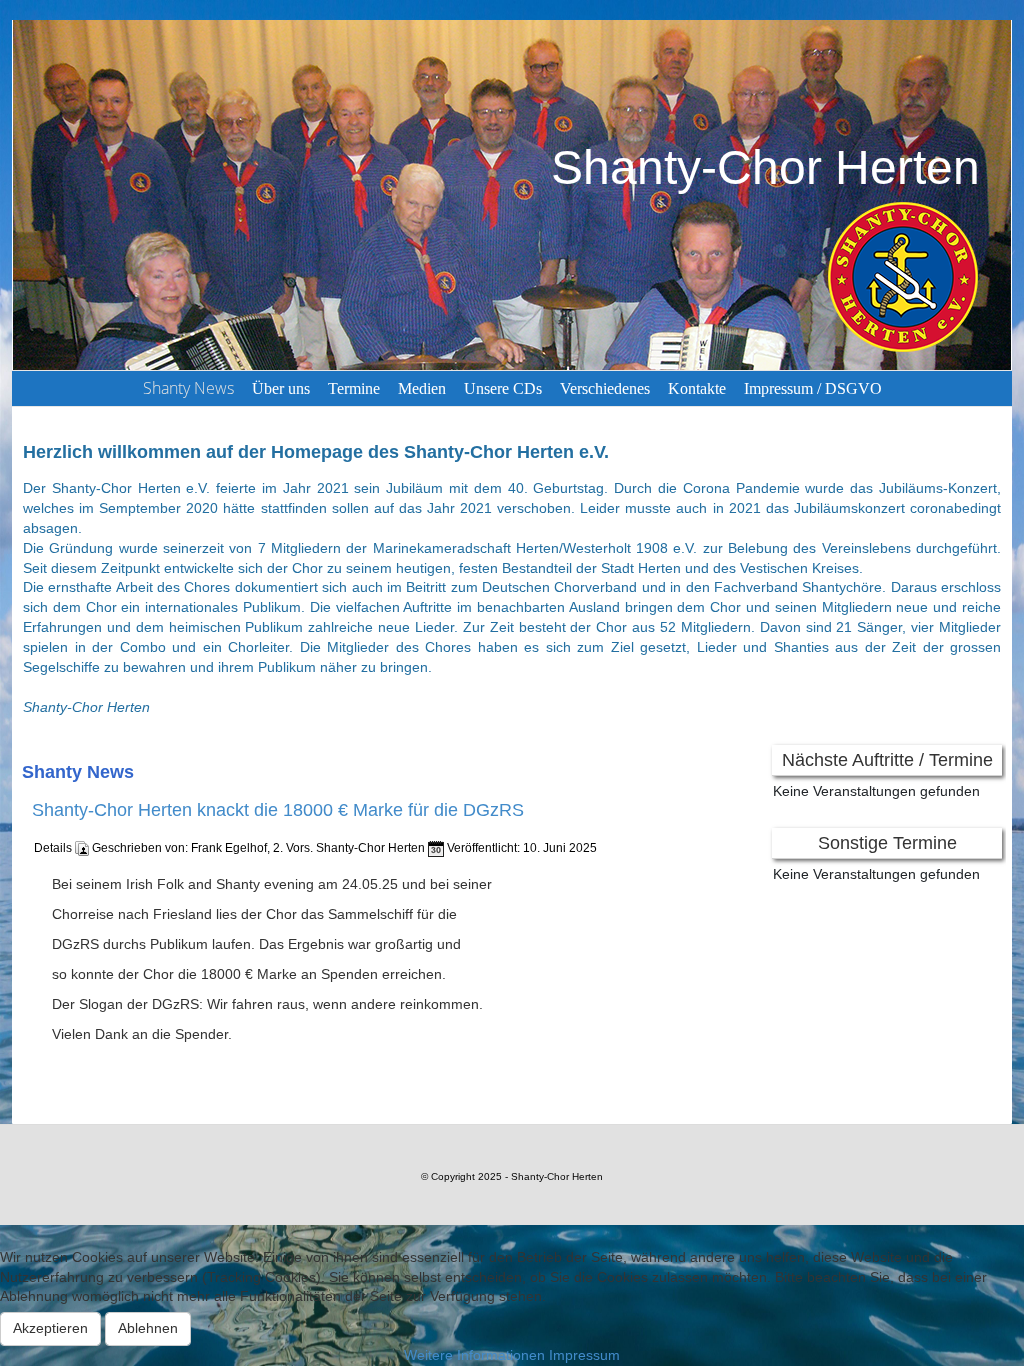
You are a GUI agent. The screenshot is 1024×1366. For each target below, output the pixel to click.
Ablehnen (148, 1328)
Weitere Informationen (474, 1355)
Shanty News (188, 388)
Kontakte (697, 388)
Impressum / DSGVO (813, 388)
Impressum (584, 1355)
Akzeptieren (50, 1328)
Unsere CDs (503, 388)
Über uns (281, 388)
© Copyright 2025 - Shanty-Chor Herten (512, 1176)
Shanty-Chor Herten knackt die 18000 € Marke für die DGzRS (278, 811)
